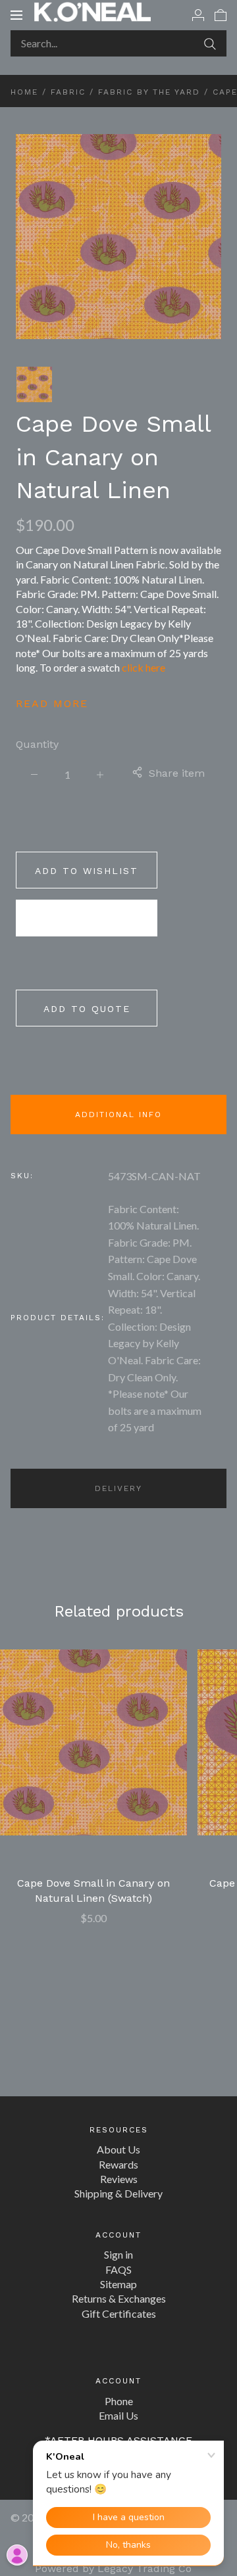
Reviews (119, 2179)
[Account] (198, 14)
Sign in (118, 2254)
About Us (118, 2149)
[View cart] (221, 14)
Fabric (68, 92)
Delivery (118, 1488)
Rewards (118, 2164)
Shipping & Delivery (118, 2193)
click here (144, 667)
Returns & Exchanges (119, 2298)
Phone (119, 2401)
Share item (177, 773)
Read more (52, 703)
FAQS (118, 2269)
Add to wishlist (87, 871)
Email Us (118, 2415)
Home (24, 92)
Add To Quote (87, 1009)
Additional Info (118, 1115)
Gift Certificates (119, 2313)
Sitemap (118, 2284)
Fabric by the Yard (149, 92)
